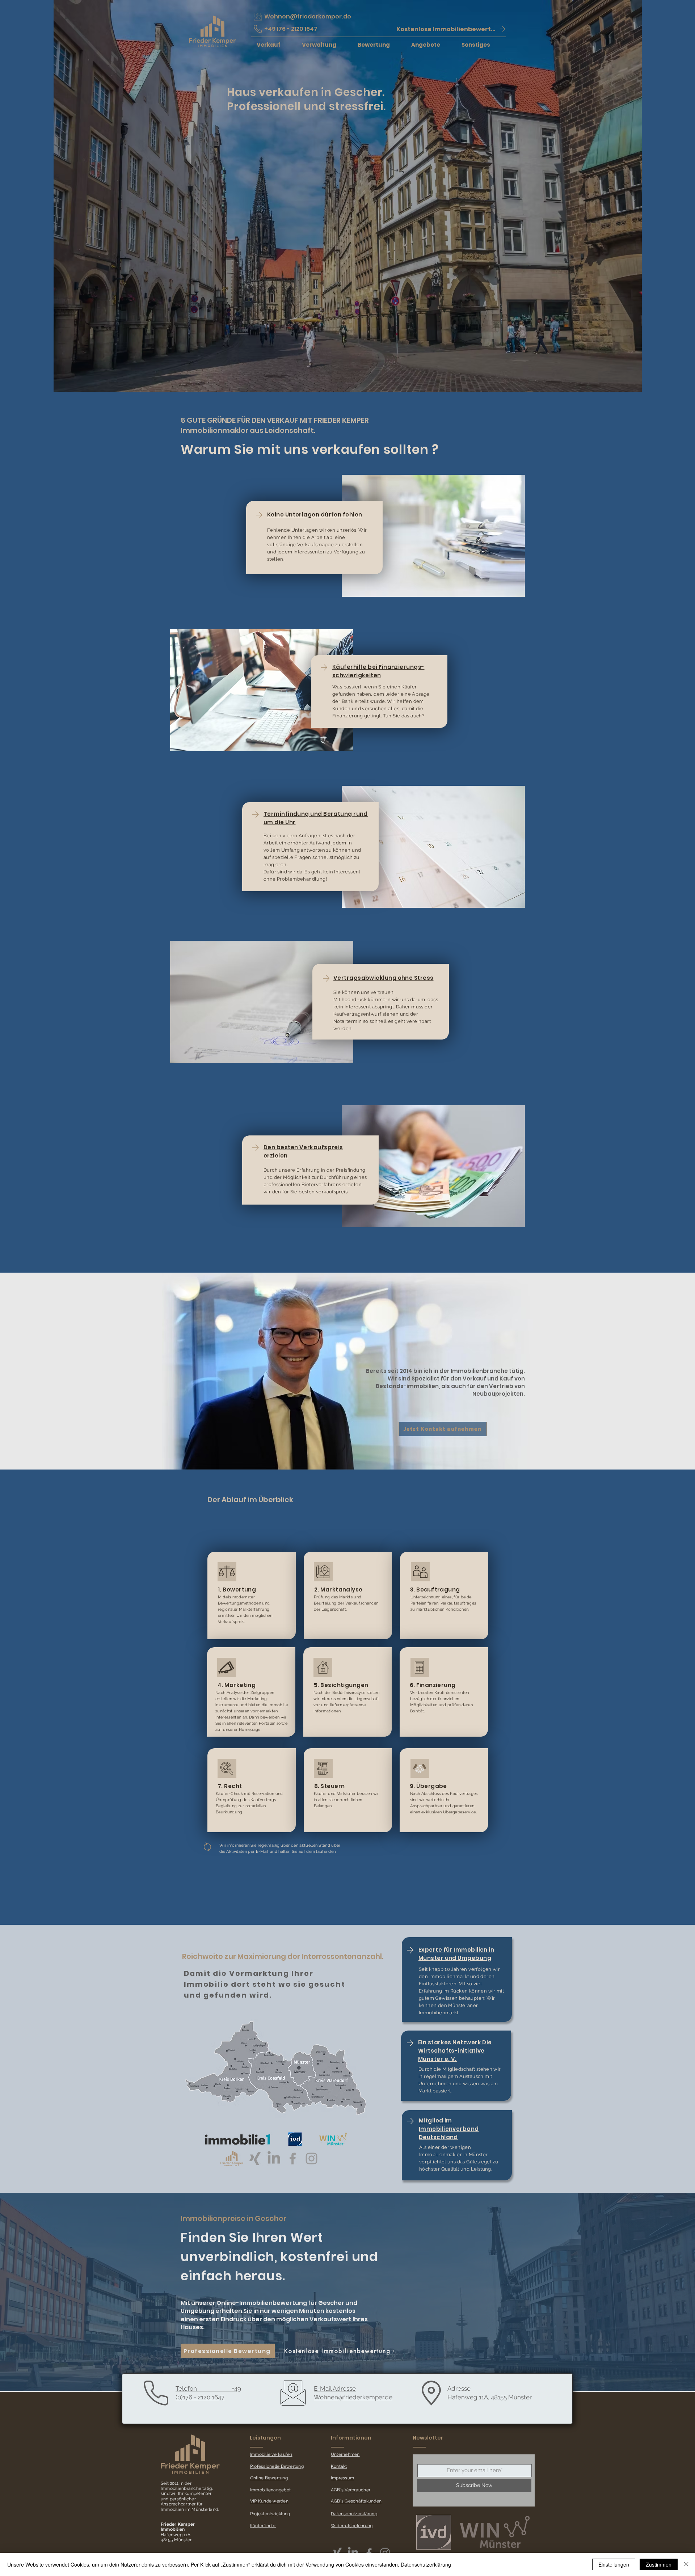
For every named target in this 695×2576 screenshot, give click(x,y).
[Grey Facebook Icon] (293, 2158)
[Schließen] (686, 2564)
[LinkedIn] (274, 2158)
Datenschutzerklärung (426, 2564)
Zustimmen (659, 2564)
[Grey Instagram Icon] (311, 2158)
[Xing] (255, 2158)
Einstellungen (614, 2564)
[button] (451, 29)
